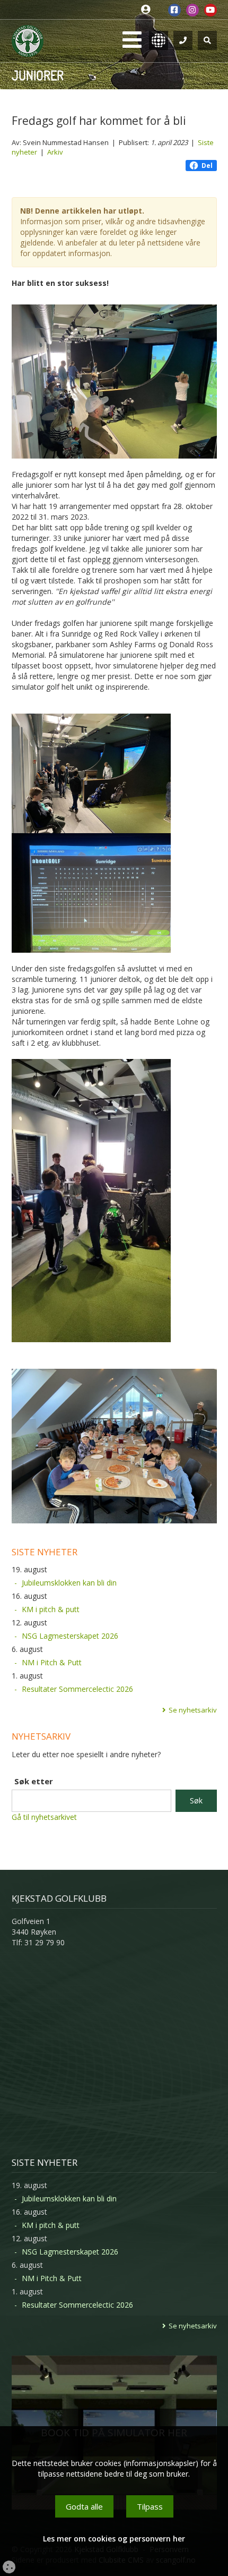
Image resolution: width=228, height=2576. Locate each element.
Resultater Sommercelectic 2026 (77, 1689)
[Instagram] (192, 10)
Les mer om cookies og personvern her (114, 2539)
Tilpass (150, 2506)
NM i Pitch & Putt (52, 1662)
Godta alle (84, 2506)
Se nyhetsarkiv (193, 1710)
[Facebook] (174, 10)
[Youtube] (211, 10)
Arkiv (55, 152)
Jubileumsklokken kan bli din (69, 1583)
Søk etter (34, 1781)
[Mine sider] (148, 10)
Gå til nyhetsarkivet (44, 1817)
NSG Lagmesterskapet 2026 (70, 1636)
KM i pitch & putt (51, 1609)
